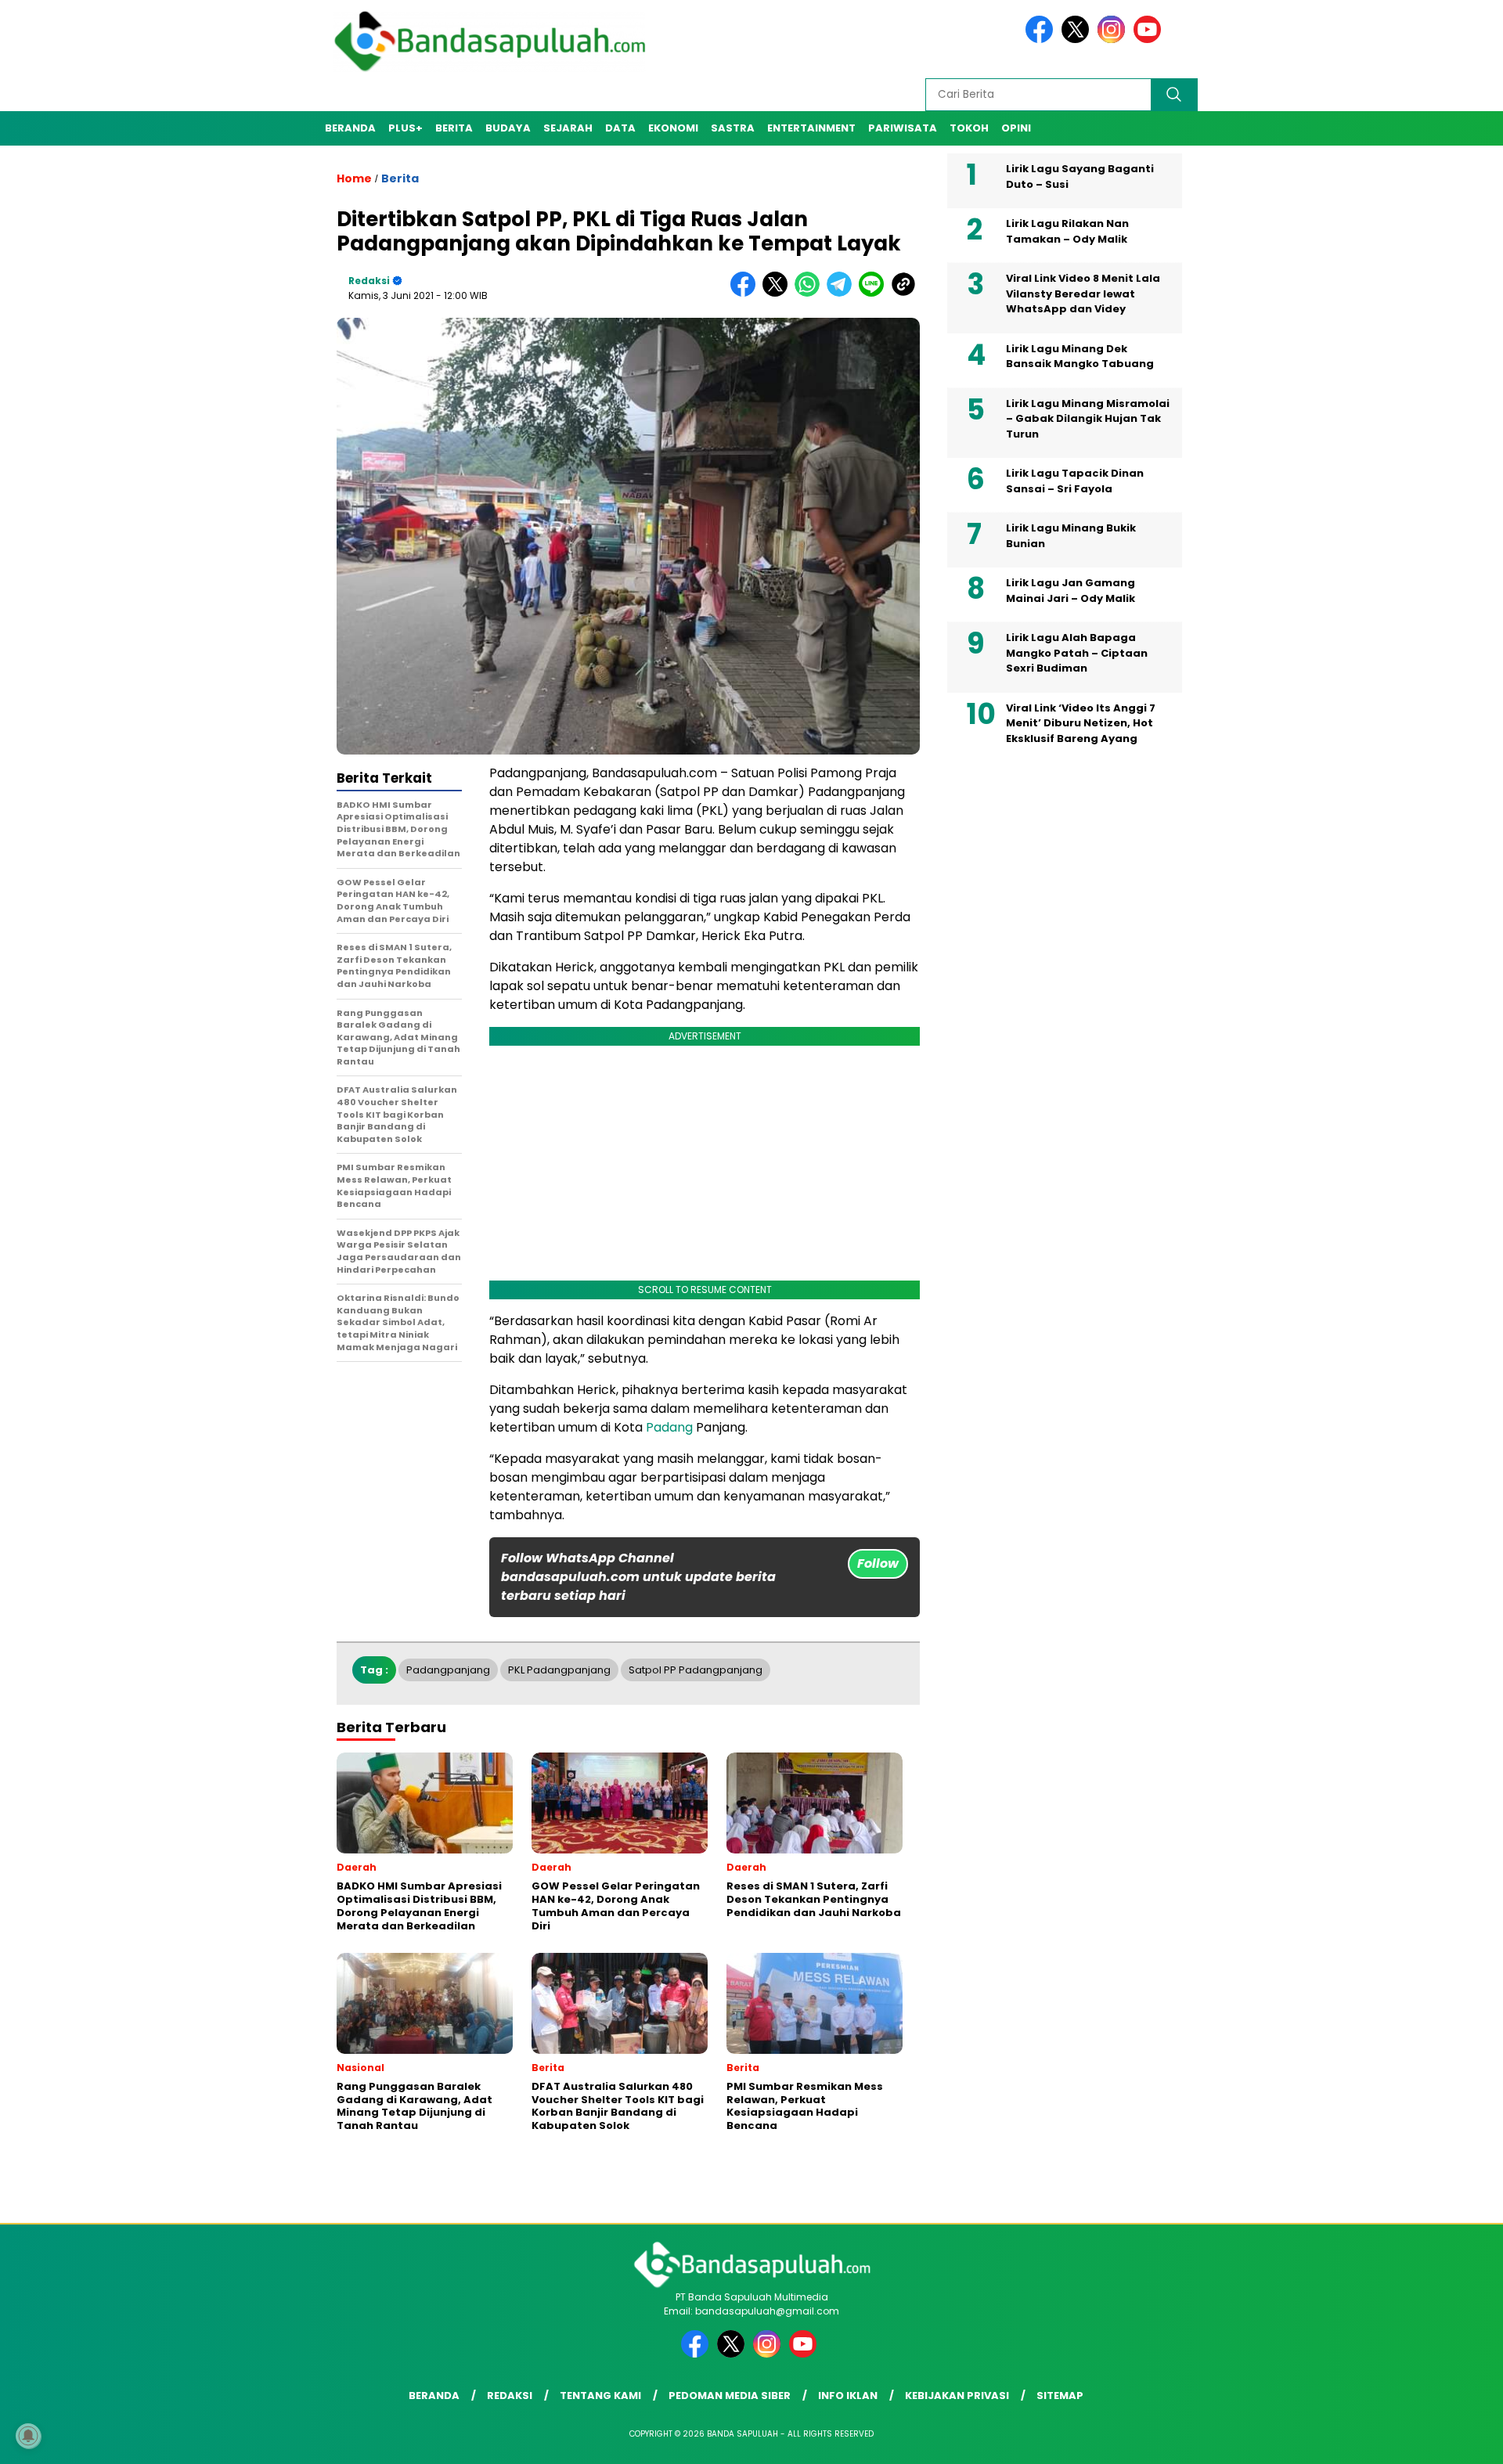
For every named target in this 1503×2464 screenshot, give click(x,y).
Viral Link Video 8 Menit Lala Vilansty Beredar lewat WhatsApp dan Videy (1083, 294)
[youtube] (1150, 40)
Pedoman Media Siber (730, 2396)
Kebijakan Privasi (957, 2396)
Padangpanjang (448, 1670)
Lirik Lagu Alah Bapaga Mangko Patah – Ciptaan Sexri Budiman (1077, 653)
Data (620, 128)
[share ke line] (875, 293)
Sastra (733, 128)
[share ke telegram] (843, 293)
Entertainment (811, 128)
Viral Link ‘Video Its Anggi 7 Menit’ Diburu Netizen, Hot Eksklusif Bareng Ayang (1081, 723)
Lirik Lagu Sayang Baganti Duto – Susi (1080, 177)
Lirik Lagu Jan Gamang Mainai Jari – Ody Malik (1070, 591)
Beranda (350, 128)
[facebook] (1042, 40)
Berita (454, 128)
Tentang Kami (600, 2396)
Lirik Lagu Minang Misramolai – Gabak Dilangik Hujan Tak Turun (1088, 419)
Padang (669, 1427)
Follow (878, 1563)
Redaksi (369, 281)
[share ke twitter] (779, 293)
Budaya (508, 128)
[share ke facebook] (746, 293)
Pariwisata (903, 128)
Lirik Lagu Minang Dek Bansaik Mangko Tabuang (1080, 357)
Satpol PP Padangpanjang (696, 1670)
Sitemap (1060, 2396)
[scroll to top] (1445, 2440)
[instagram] (1114, 40)
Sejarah (568, 128)
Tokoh (969, 128)
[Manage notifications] (28, 2436)
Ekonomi (673, 128)
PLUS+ (405, 128)
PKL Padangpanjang (559, 1670)
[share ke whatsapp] (811, 293)
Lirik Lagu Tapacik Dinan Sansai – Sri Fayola (1075, 481)
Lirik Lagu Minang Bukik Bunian (1071, 536)
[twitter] (1078, 40)
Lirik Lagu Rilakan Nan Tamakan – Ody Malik (1067, 231)
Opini (1016, 128)
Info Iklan (848, 2396)
